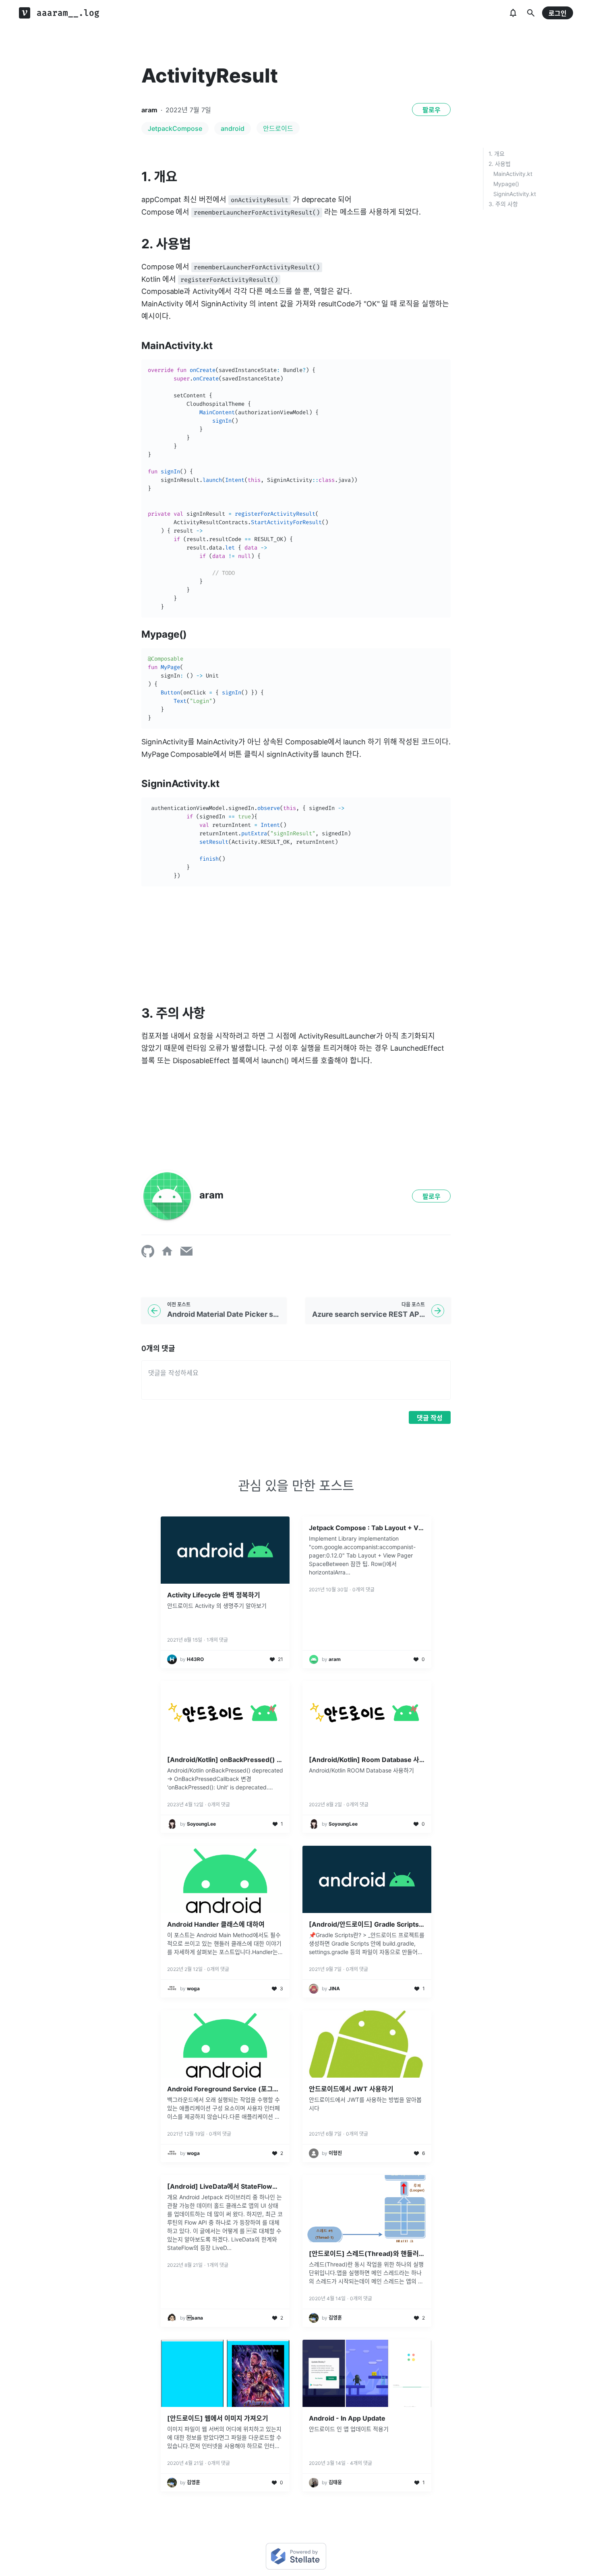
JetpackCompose (175, 128)
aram (149, 110)
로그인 (558, 13)
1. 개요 (497, 154)
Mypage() (506, 184)
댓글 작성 (430, 1418)
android (233, 128)
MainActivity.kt (513, 174)
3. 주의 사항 (503, 204)
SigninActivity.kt (515, 194)
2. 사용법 (500, 164)
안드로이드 (278, 128)
